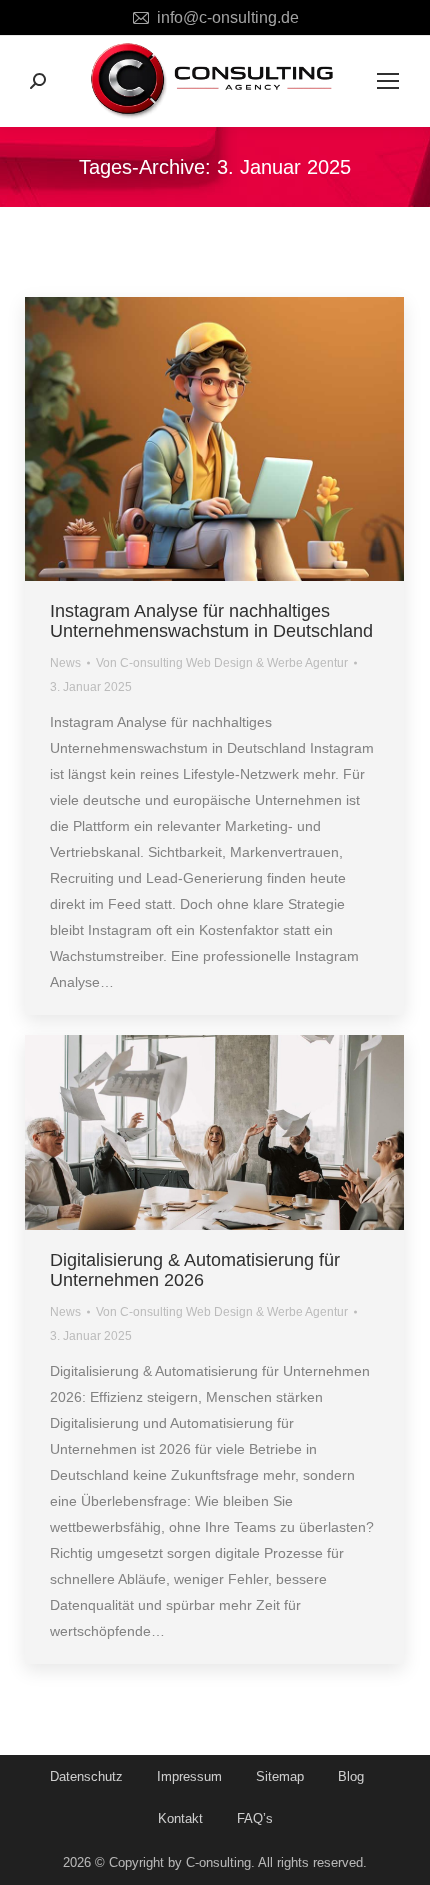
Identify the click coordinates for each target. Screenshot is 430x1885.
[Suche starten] (38, 81)
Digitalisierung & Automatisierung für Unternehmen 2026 (195, 1270)
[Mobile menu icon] (388, 81)
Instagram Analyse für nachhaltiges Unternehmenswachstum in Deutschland (211, 621)
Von (222, 663)
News (65, 663)
